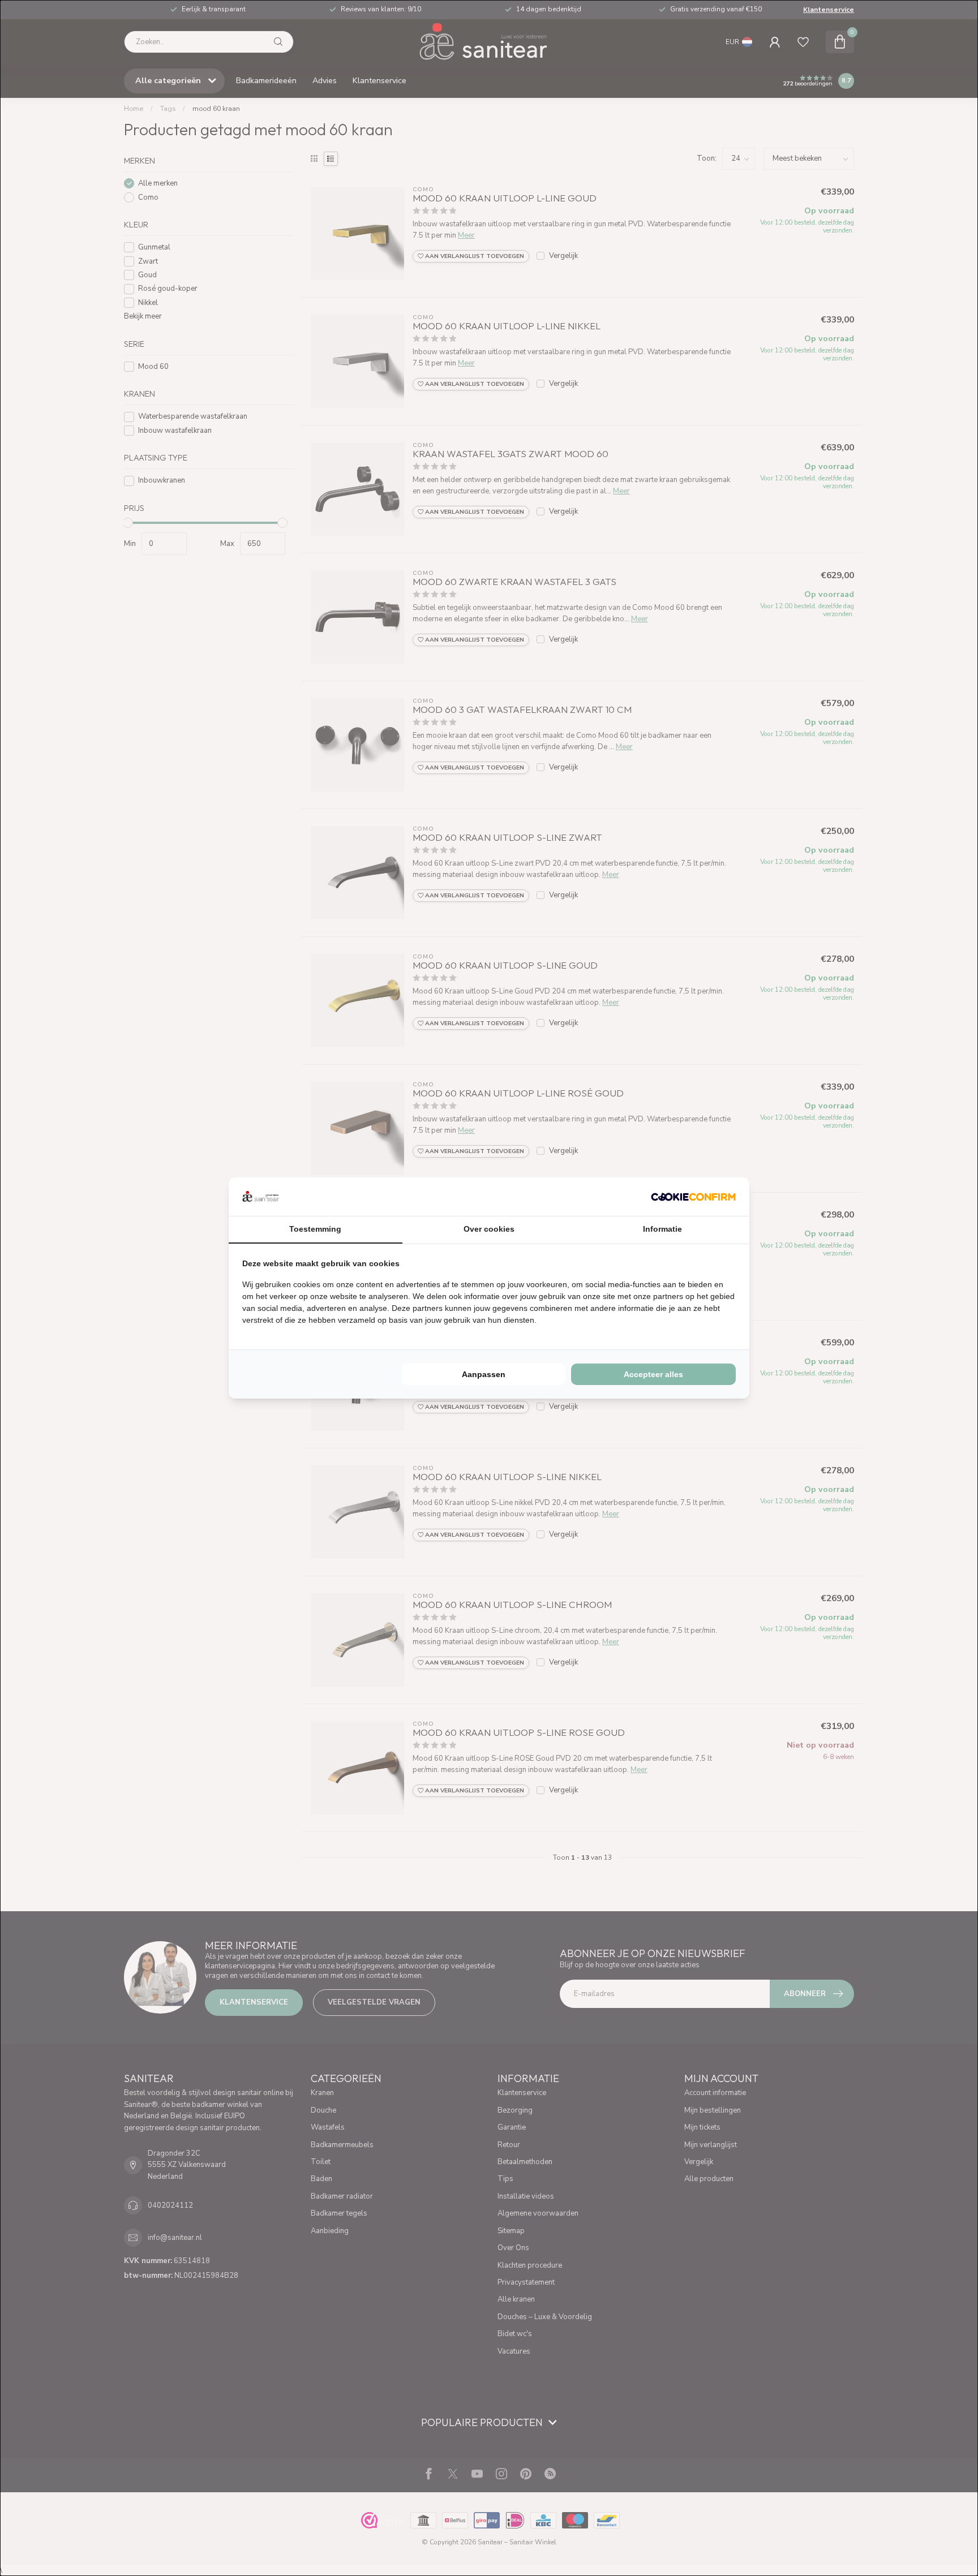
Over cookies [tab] (489, 1229)
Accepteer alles (653, 1374)
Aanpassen (484, 1374)
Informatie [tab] (662, 1229)
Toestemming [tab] (315, 1229)
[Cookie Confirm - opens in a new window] (693, 1197)
